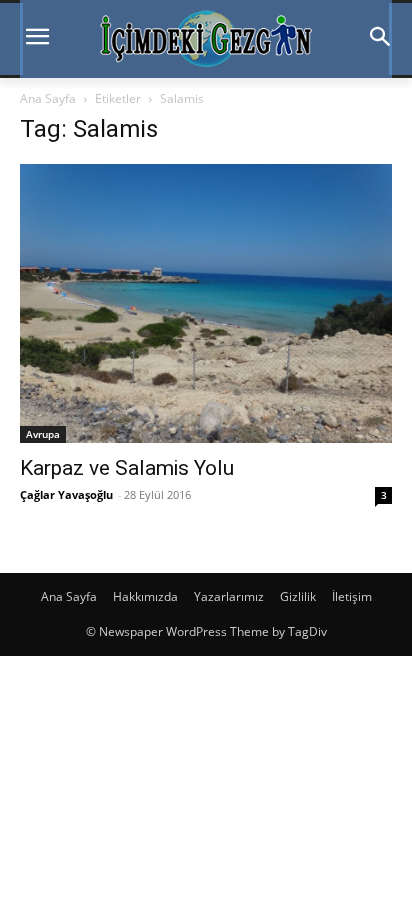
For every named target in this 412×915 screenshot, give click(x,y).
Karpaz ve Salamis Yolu (127, 468)
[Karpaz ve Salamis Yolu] (206, 303)
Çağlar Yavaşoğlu (66, 494)
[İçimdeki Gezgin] (206, 39)
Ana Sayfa (48, 98)
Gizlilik (298, 596)
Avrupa (43, 434)
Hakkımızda (145, 596)
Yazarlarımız (229, 596)
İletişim (352, 596)
